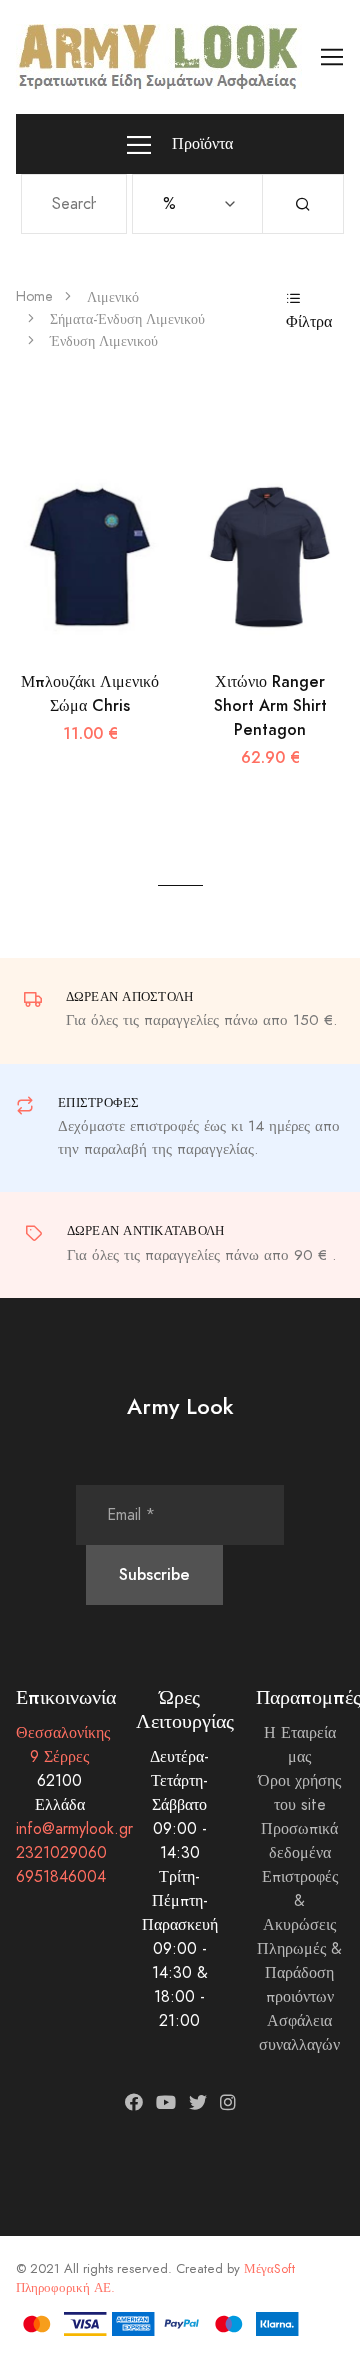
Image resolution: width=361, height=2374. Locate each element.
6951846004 (61, 1877)
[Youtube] (166, 2102)
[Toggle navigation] (332, 57)
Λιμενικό (113, 297)
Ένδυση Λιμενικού (104, 341)
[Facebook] (134, 2102)
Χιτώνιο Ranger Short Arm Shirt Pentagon (270, 705)
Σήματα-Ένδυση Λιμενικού (127, 319)
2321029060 (61, 1853)
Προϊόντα (200, 143)
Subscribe (154, 1574)
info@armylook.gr (74, 1829)
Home (34, 296)
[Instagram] (228, 2102)
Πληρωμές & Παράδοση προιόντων (299, 1973)
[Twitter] (198, 2102)
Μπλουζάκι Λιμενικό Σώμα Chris (90, 693)
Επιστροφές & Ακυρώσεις (300, 1901)
